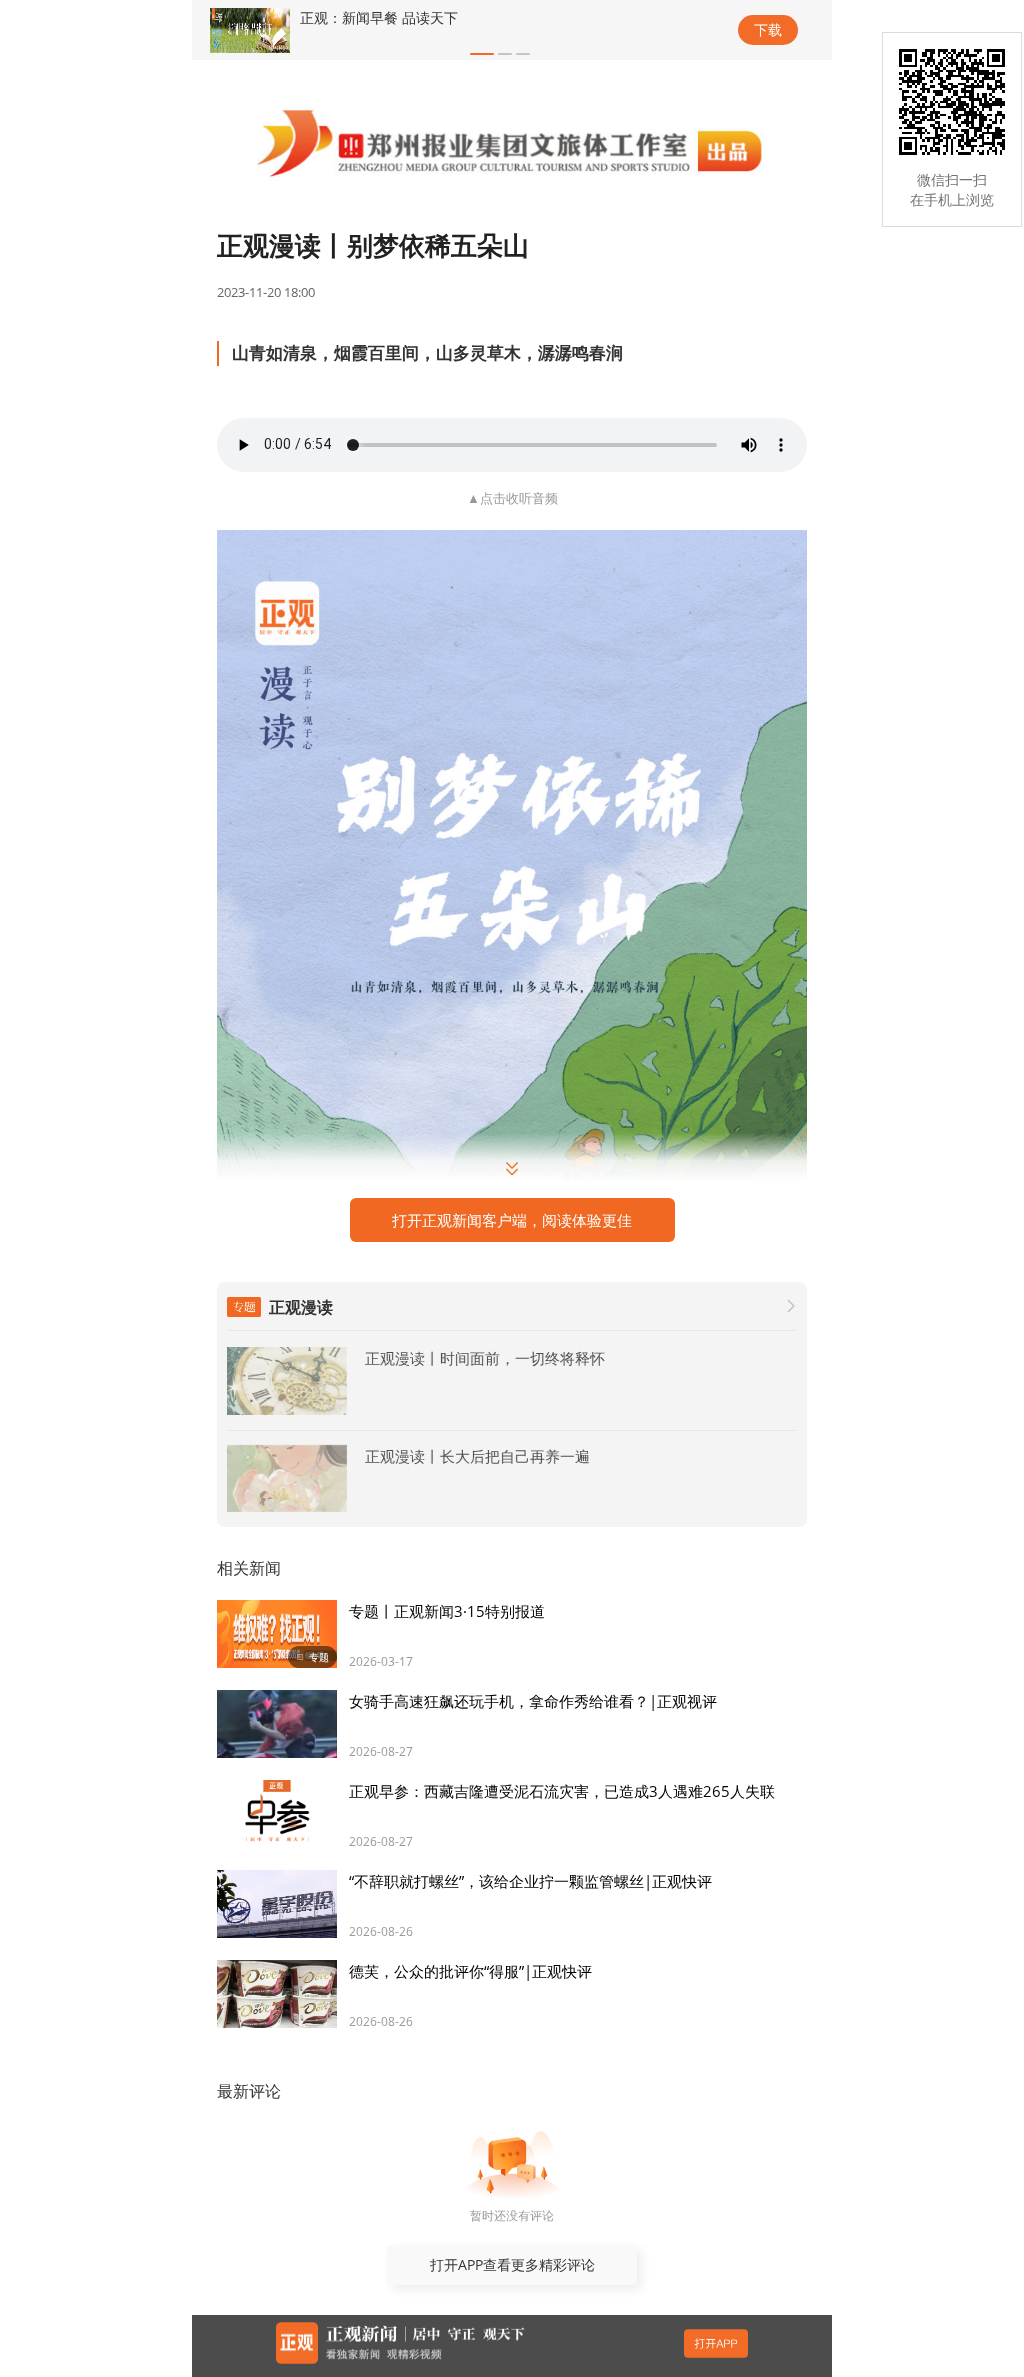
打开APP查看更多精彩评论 (512, 2264)
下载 (768, 29)
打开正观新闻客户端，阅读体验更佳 (512, 1220)
